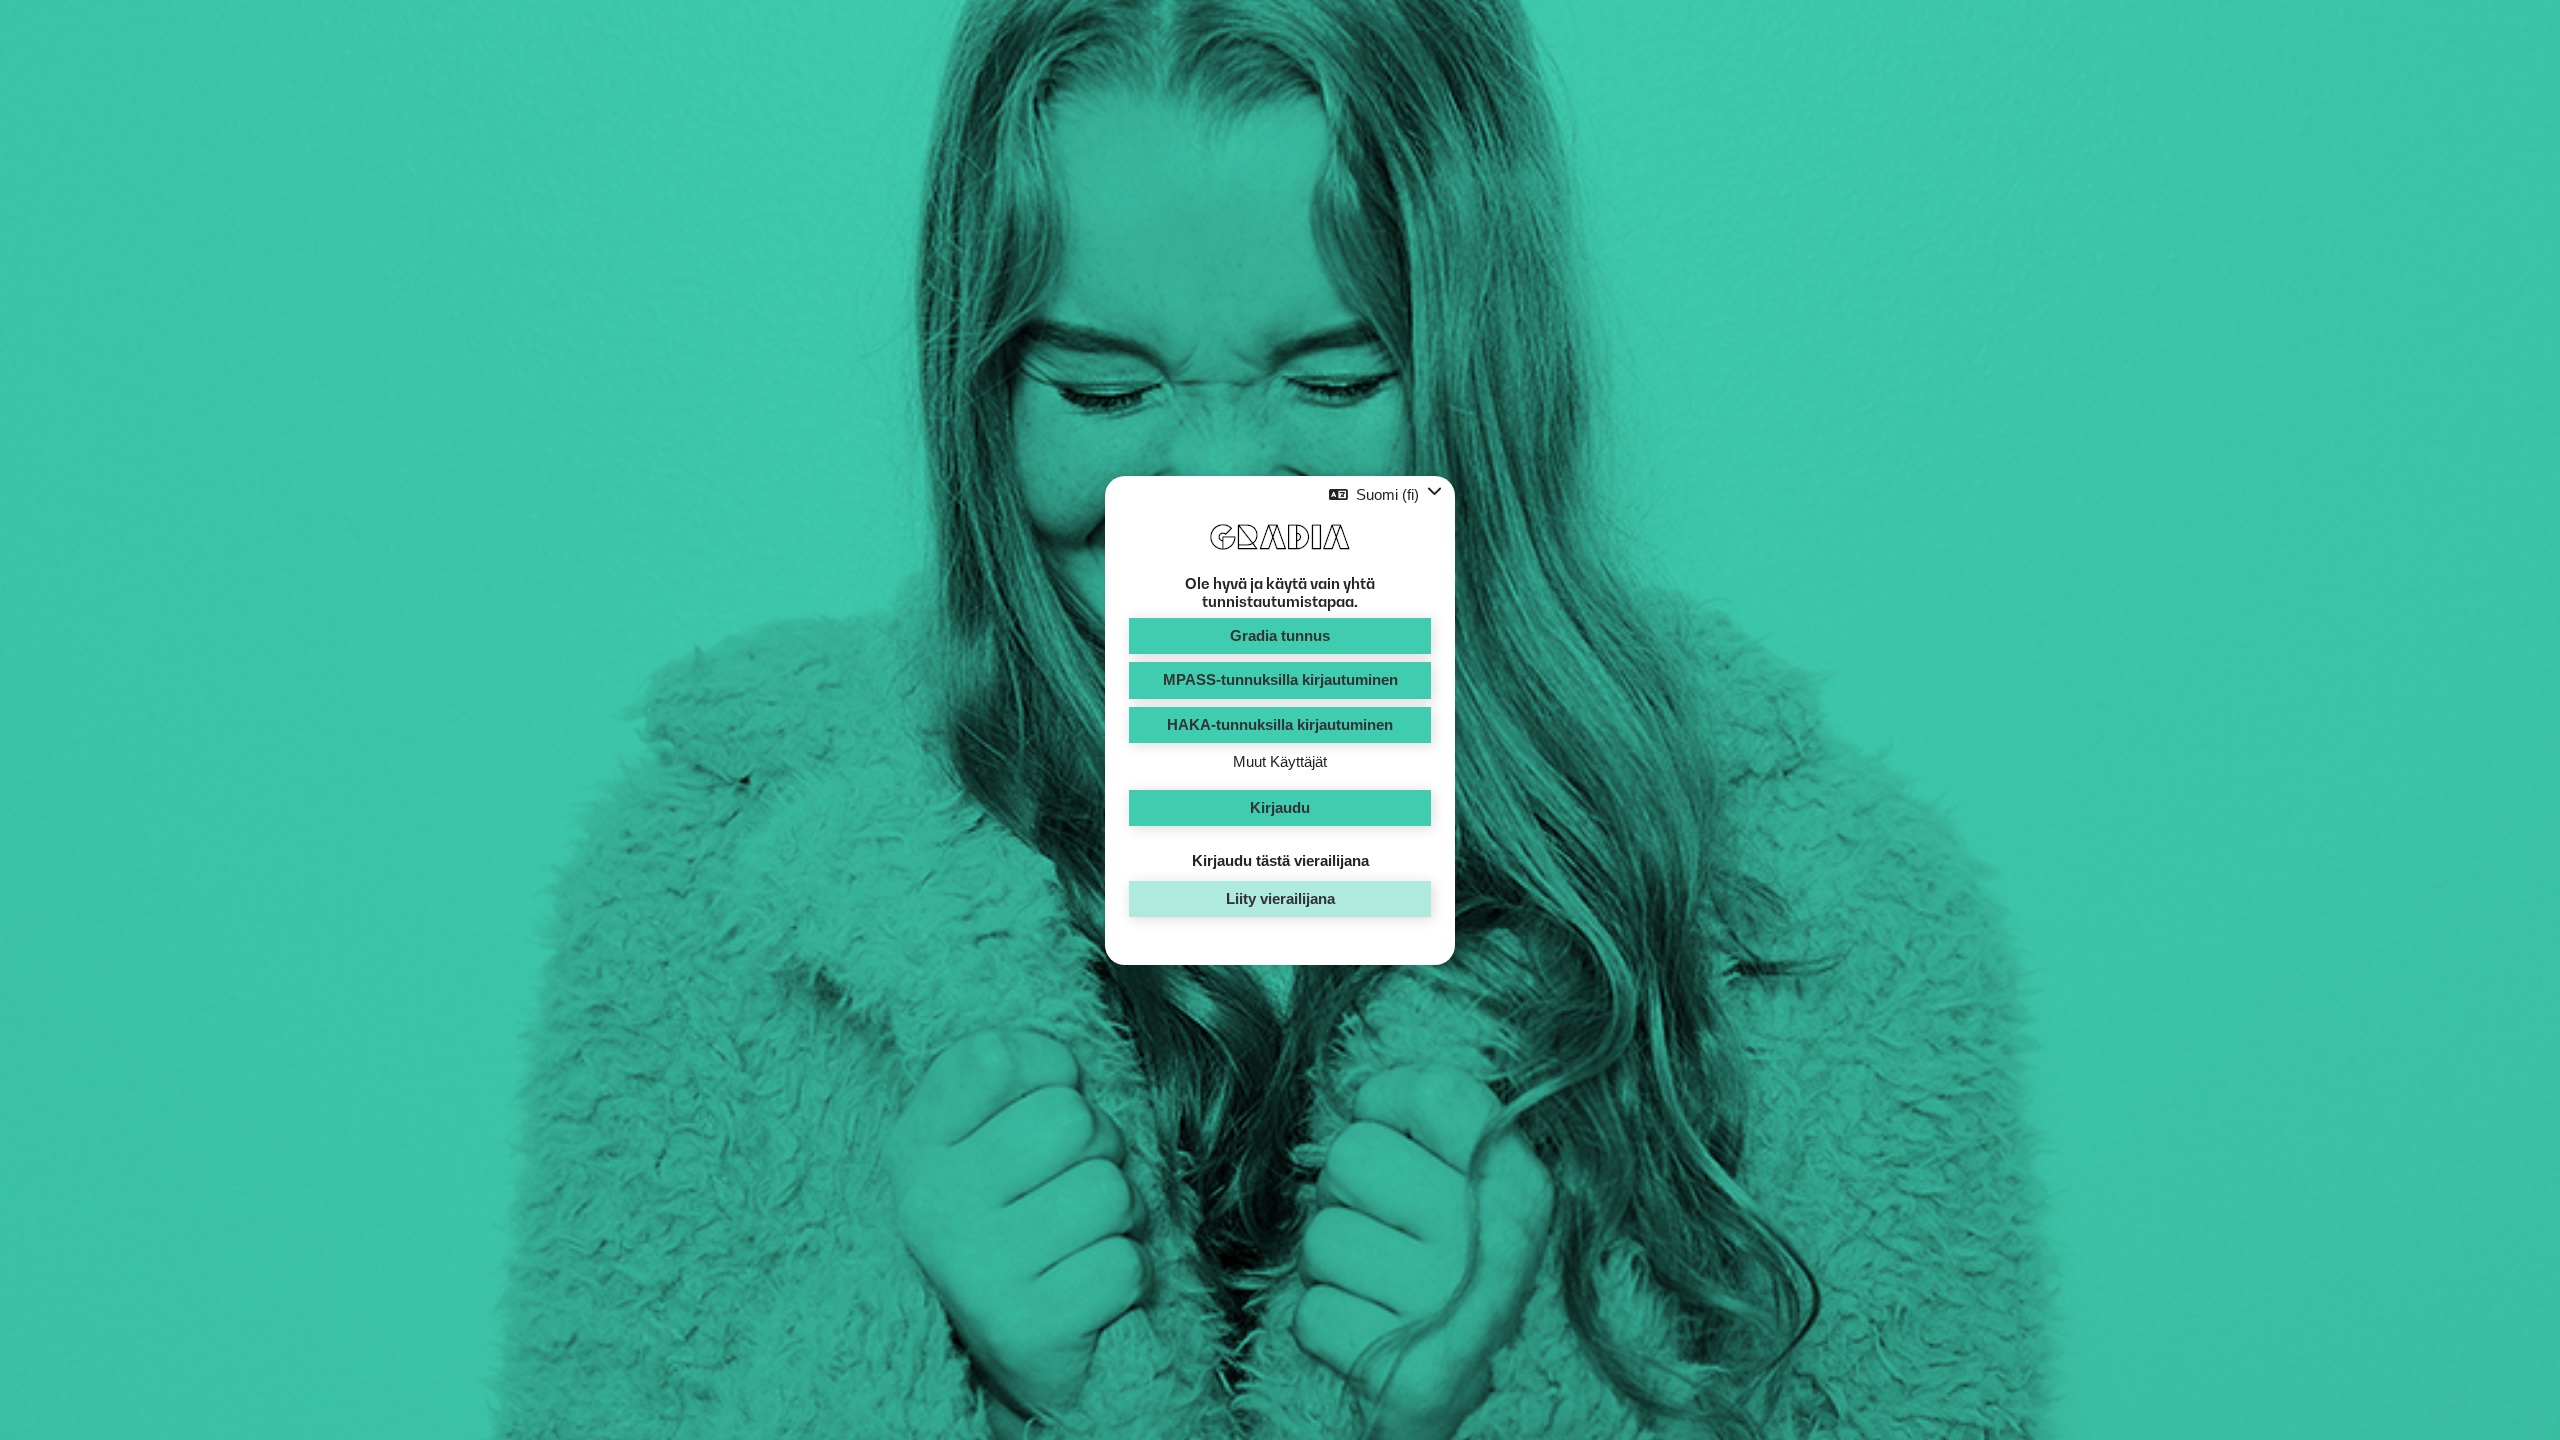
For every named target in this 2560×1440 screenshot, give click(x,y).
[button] (1385, 494)
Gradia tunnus (1280, 635)
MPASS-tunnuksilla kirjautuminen (1280, 679)
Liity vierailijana (1280, 898)
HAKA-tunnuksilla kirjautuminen (1280, 724)
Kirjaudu (1280, 807)
